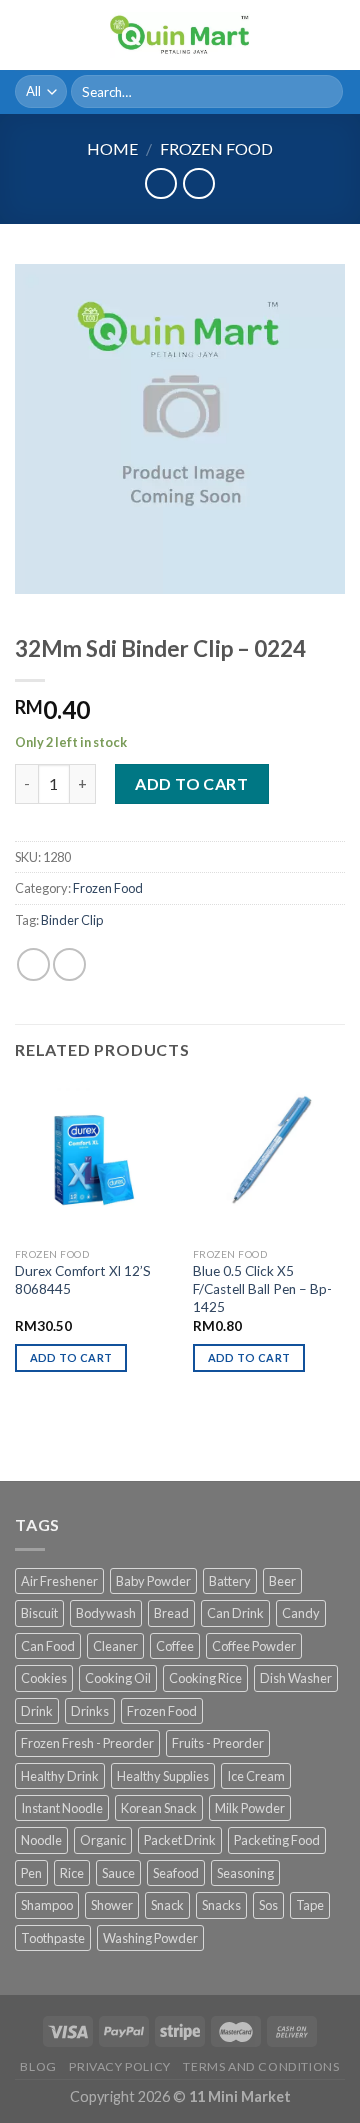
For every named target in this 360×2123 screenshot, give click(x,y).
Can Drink (235, 1613)
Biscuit (39, 1613)
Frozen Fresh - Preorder (87, 1743)
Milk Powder (250, 1808)
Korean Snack (159, 1808)
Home (112, 148)
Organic (103, 1840)
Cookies (44, 1678)
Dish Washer (296, 1678)
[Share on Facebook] (69, 964)
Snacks (221, 1905)
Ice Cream (256, 1776)
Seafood (176, 1873)
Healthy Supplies (163, 1776)
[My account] (301, 35)
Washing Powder (150, 1938)
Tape (310, 1905)
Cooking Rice (205, 1678)
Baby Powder (153, 1581)
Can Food (48, 1646)
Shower (112, 1905)
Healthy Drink (60, 1776)
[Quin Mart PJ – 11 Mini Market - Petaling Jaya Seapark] (180, 35)
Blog (38, 2066)
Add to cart (191, 783)
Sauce (118, 1873)
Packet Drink (180, 1840)
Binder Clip (72, 920)
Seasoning (245, 1873)
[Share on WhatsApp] (33, 964)
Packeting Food (277, 1840)
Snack (167, 1905)
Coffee (175, 1646)
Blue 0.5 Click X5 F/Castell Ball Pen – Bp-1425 (262, 1288)
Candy (301, 1613)
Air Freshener (59, 1581)
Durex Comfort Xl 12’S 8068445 (83, 1280)
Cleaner (115, 1646)
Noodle (41, 1840)
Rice (72, 1873)
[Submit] (324, 92)
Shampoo (47, 1905)
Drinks (90, 1711)
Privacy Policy (120, 2066)
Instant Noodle (62, 1808)
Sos (268, 1905)
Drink (37, 1711)
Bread (171, 1613)
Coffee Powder (254, 1646)
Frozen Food (216, 148)
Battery (230, 1581)
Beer (282, 1581)
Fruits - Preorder (218, 1743)
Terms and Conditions (261, 2066)
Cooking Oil (118, 1678)
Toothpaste (53, 1938)
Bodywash (106, 1613)
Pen (31, 1873)
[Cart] (335, 35)
